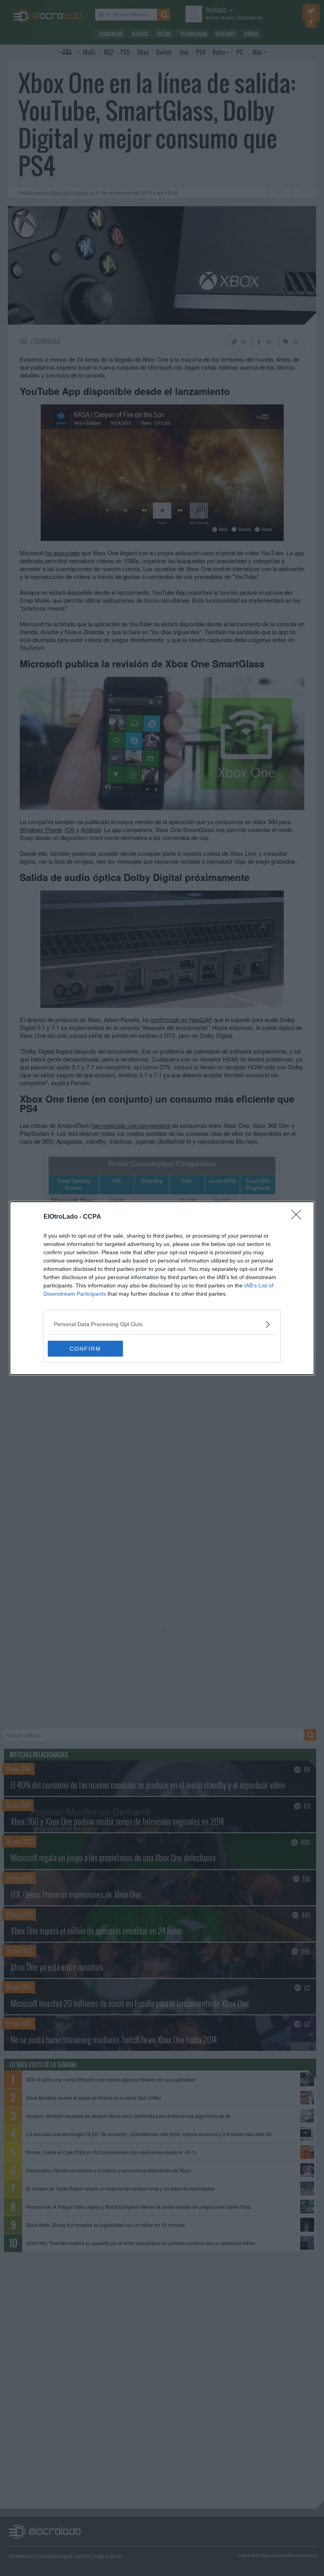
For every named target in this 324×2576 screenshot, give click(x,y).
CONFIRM (85, 1349)
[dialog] (162, 1288)
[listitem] (162, 1324)
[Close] (299, 1217)
